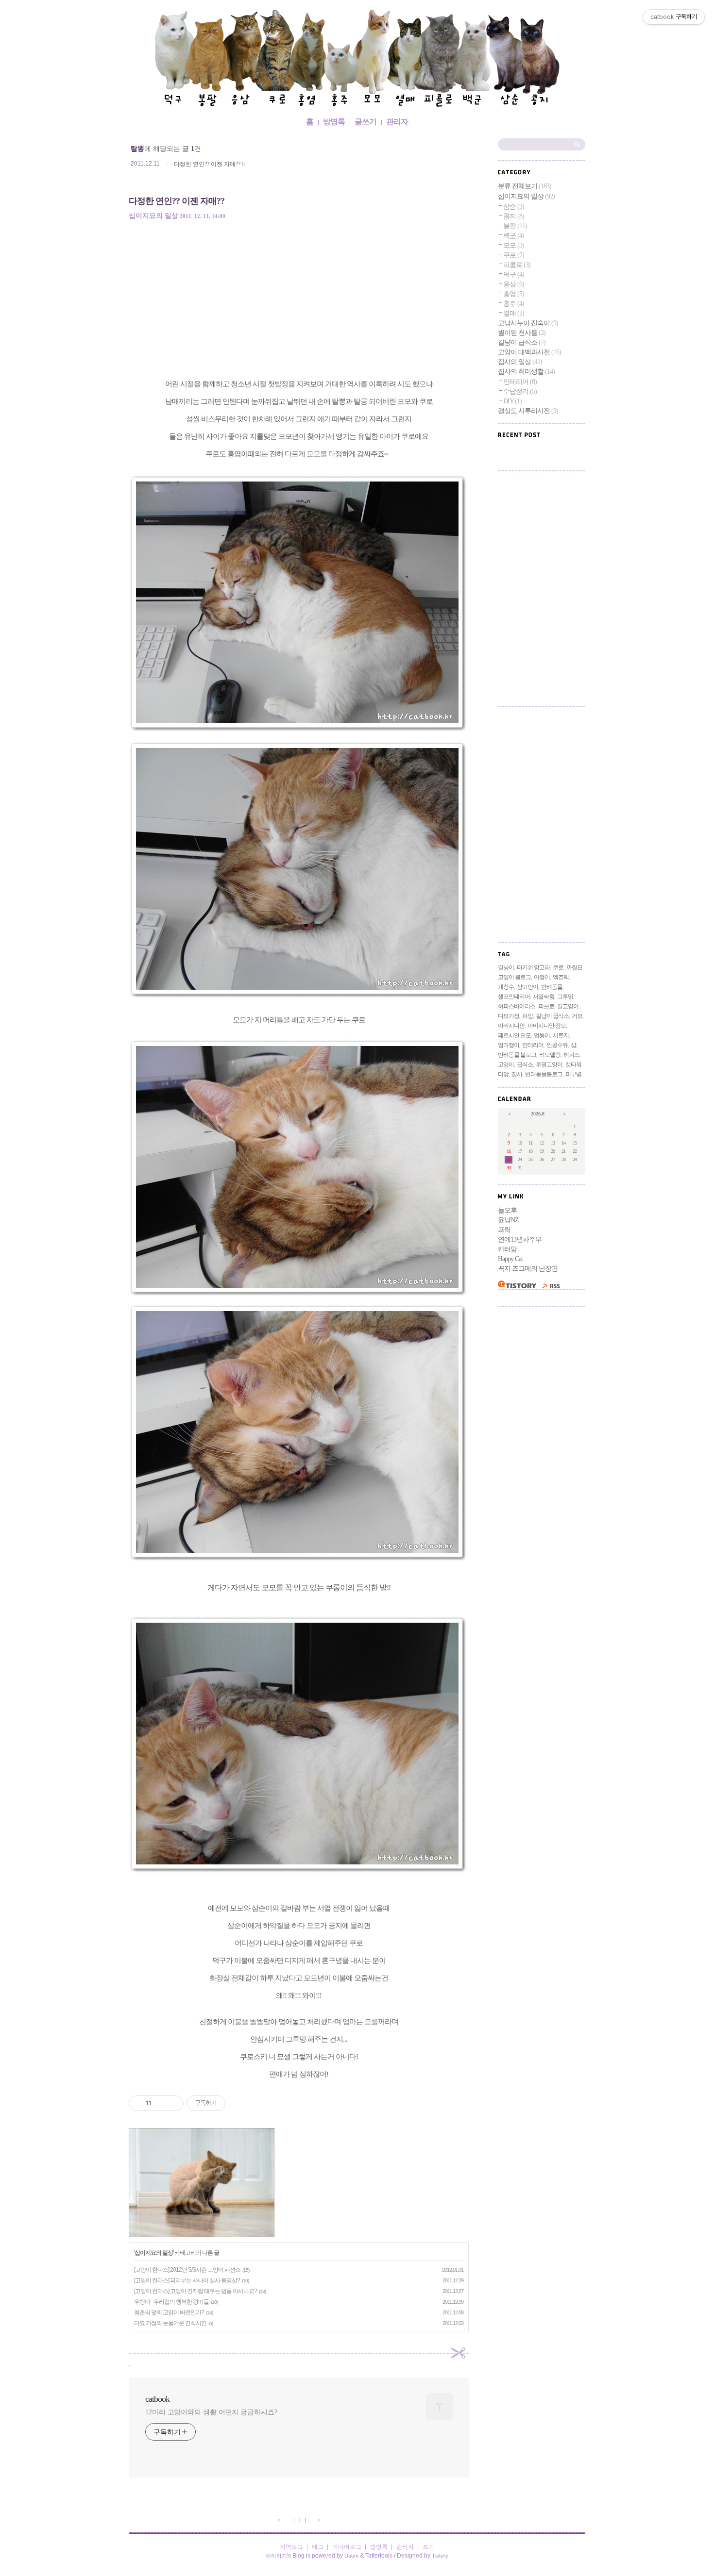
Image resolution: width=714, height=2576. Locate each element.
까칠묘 (574, 967)
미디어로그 (347, 2547)
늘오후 (507, 1210)
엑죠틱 (561, 977)
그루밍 (565, 997)
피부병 (573, 1074)
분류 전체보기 (525, 186)
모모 (514, 245)
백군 (514, 236)
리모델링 (550, 1055)
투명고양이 (549, 1064)
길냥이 (506, 967)
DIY (512, 401)
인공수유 (557, 1045)
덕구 (514, 274)
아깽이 (542, 977)
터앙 (503, 1074)
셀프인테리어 (514, 997)
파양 (527, 1016)
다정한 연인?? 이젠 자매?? (207, 164)
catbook (357, 60)
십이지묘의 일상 (153, 216)
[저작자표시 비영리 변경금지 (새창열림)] (238, 2103)
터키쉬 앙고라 (533, 967)
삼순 (514, 207)
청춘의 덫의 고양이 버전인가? (169, 2312)
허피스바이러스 (517, 1006)
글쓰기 (365, 122)
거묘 (577, 1016)
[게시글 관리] (173, 2103)
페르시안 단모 (514, 1035)
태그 (318, 2547)
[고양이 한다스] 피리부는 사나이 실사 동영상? (187, 2280)
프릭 (504, 1230)
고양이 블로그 (514, 977)
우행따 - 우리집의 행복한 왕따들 (171, 2302)
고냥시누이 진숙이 (528, 323)
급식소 (525, 1064)
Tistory (440, 2556)
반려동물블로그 (544, 1074)
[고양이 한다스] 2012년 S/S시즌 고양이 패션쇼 (187, 2270)
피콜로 (517, 265)
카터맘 (507, 1249)
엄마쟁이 (509, 1045)
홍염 (514, 294)
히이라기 (276, 2556)
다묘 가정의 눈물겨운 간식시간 (170, 2323)
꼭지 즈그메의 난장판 (528, 1269)
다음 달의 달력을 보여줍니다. (565, 1115)
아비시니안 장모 (547, 1026)
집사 (517, 1074)
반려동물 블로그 (517, 1055)
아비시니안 (511, 1026)
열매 (514, 313)
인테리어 (520, 382)
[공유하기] (161, 2103)
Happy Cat (510, 1259)
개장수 (506, 987)
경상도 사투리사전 (528, 411)
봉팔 (515, 226)
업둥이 (542, 1035)
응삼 (514, 284)
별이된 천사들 (522, 333)
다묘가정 (509, 1016)
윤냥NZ (508, 1220)
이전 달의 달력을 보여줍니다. (510, 1115)
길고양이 (568, 1006)
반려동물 (552, 987)
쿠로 (514, 255)
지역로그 (291, 2547)
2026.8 (538, 1114)
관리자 (397, 122)
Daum (351, 2556)
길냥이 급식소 (522, 342)
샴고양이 (527, 987)
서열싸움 (544, 997)
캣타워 (573, 1064)
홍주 (514, 304)
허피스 (571, 1055)
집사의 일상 (520, 362)
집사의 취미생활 (526, 372)
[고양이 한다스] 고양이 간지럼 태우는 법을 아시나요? (195, 2291)
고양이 (506, 1064)
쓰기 (428, 2547)
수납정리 (520, 391)
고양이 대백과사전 (529, 352)
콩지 (514, 216)
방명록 (334, 122)
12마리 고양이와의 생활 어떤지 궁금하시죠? (211, 2412)
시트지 (561, 1035)
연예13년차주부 (520, 1239)
